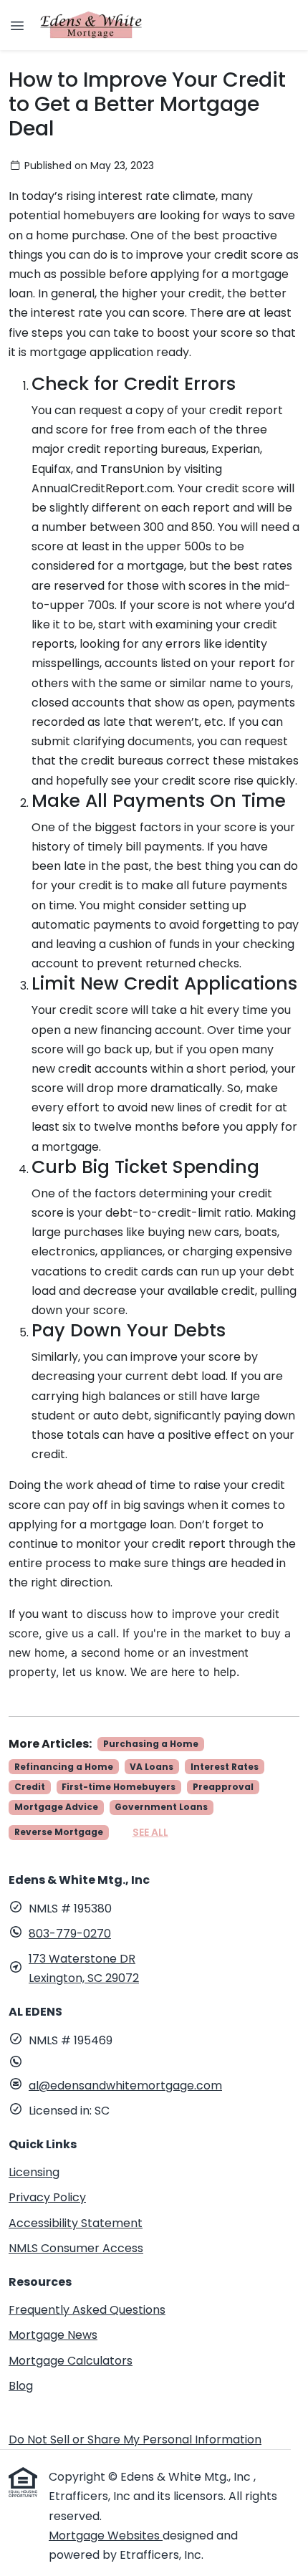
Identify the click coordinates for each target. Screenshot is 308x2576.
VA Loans (151, 1767)
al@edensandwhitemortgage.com (125, 2086)
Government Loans (161, 1807)
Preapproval (223, 1787)
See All (150, 1832)
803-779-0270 (70, 1934)
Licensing (34, 2172)
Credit (30, 1787)
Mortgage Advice (56, 1807)
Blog (21, 2386)
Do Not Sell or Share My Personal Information (135, 2439)
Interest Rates (225, 1767)
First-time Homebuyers (119, 1787)
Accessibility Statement (76, 2223)
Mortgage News (53, 2335)
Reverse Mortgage (59, 1832)
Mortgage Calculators (71, 2361)
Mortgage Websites (106, 2536)
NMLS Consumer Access (76, 2248)
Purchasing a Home (151, 1744)
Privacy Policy (47, 2197)
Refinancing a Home (64, 1767)
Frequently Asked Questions (87, 2310)
